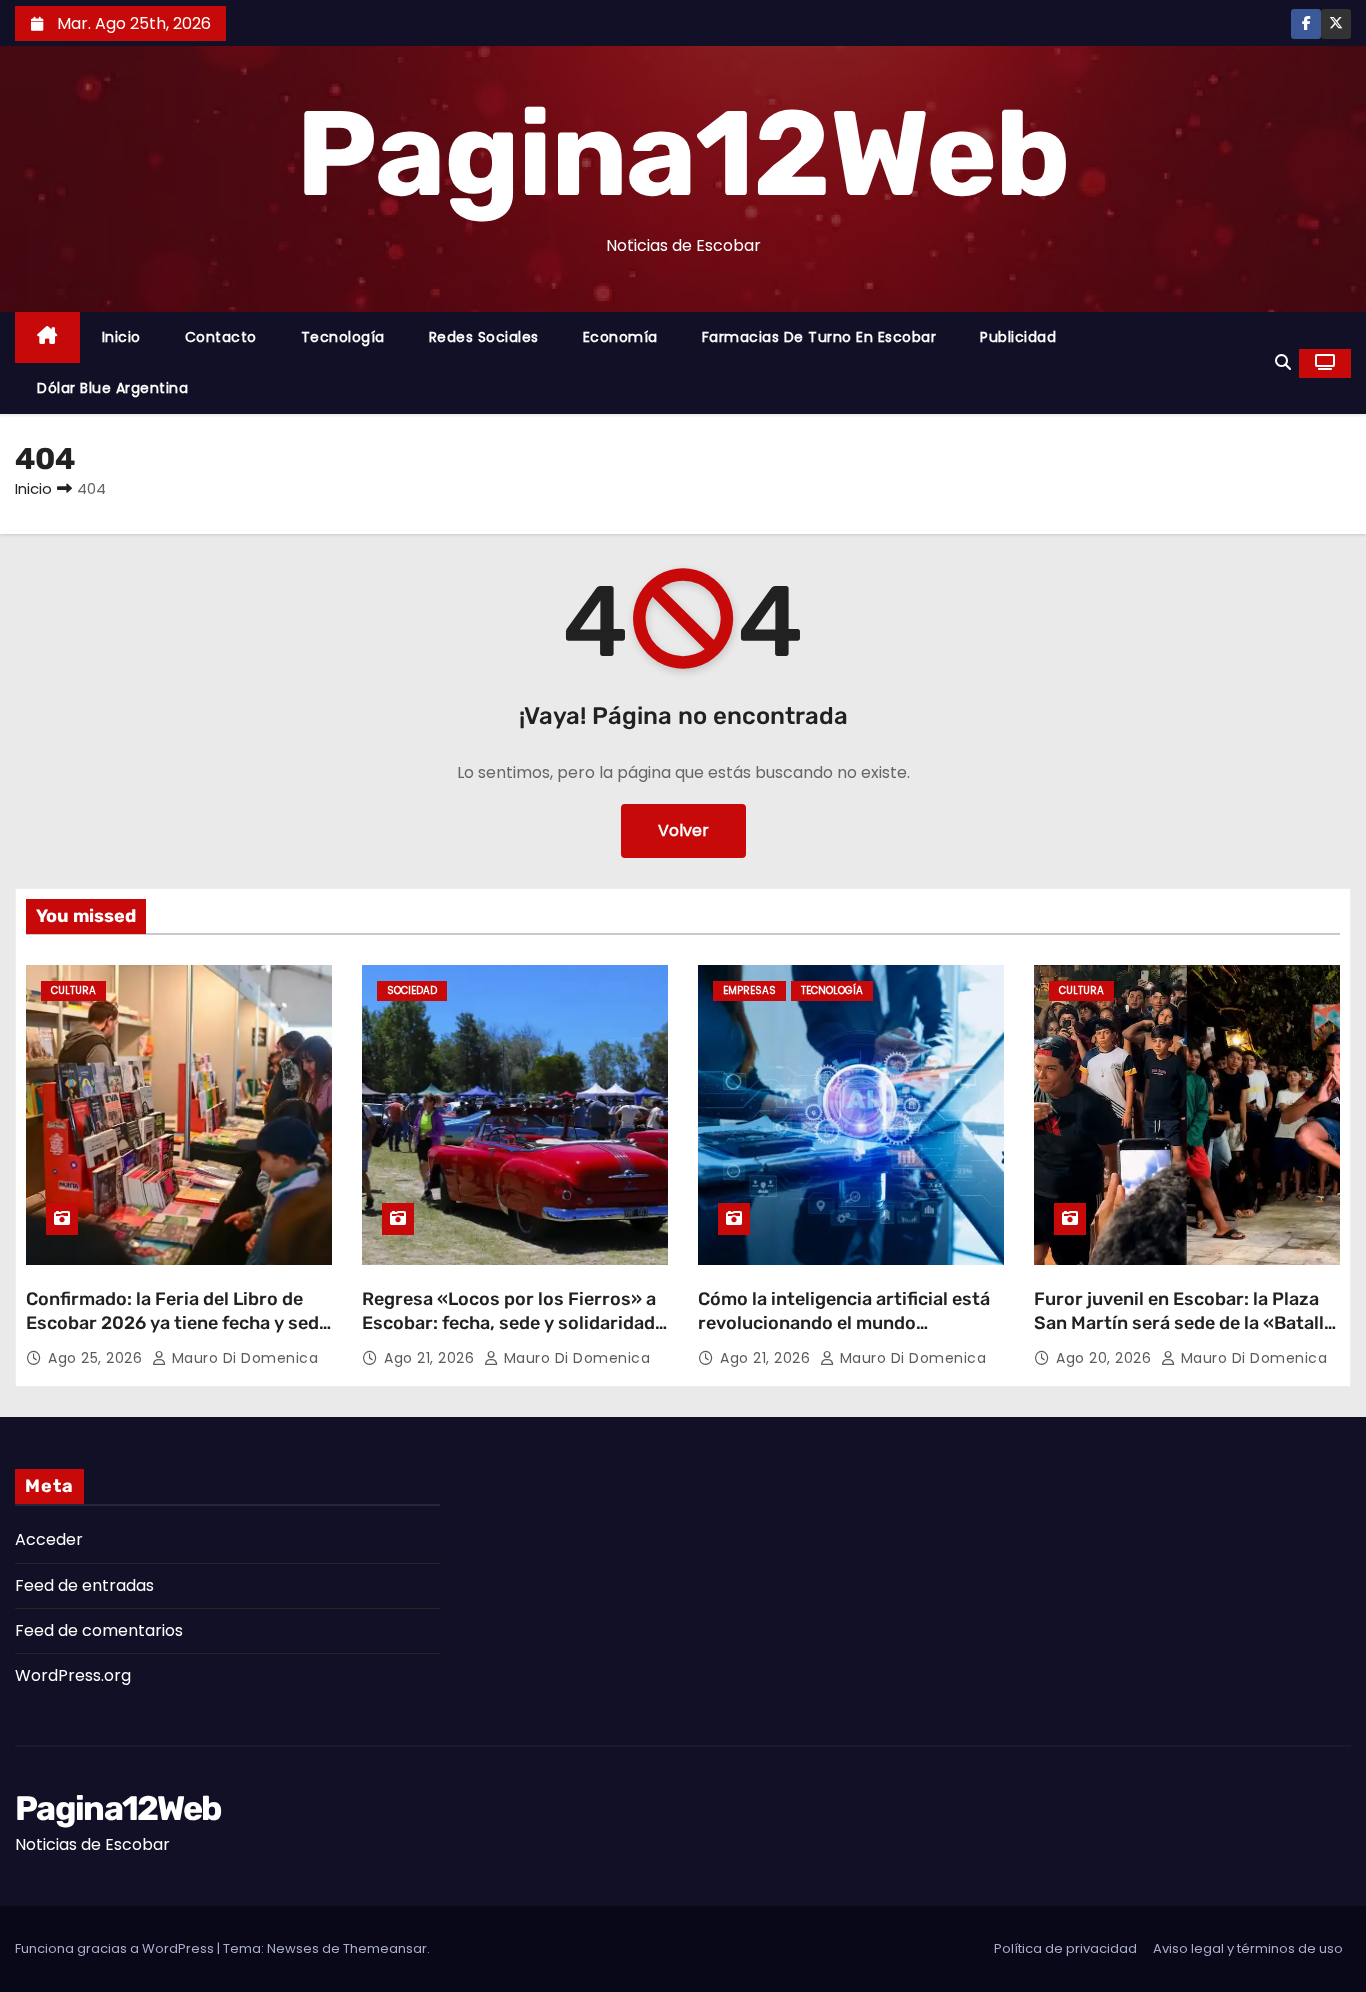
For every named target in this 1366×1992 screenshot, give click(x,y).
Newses (293, 1948)
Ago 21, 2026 (431, 1358)
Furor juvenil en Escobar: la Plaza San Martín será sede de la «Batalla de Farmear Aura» (1184, 1323)
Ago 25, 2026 (97, 1358)
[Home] (47, 337)
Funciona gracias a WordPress (116, 1948)
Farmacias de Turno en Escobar (819, 337)
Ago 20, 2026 (1106, 1358)
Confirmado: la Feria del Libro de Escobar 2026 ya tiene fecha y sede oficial (177, 1323)
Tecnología (343, 337)
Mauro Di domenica (242, 1358)
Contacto (221, 337)
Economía (620, 337)
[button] (1283, 362)
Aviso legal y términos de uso (1248, 1948)
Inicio (121, 337)
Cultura (73, 990)
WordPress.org (73, 1675)
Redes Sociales (484, 337)
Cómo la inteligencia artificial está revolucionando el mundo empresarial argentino (844, 1323)
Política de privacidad (1065, 1948)
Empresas (749, 990)
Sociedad (412, 990)
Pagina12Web (682, 154)
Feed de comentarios (99, 1630)
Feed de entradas (84, 1585)
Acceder (49, 1539)
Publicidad (1018, 337)
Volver (683, 830)
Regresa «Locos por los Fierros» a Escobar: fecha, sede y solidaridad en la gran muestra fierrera (509, 1323)
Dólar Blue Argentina (112, 388)
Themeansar (385, 1948)
